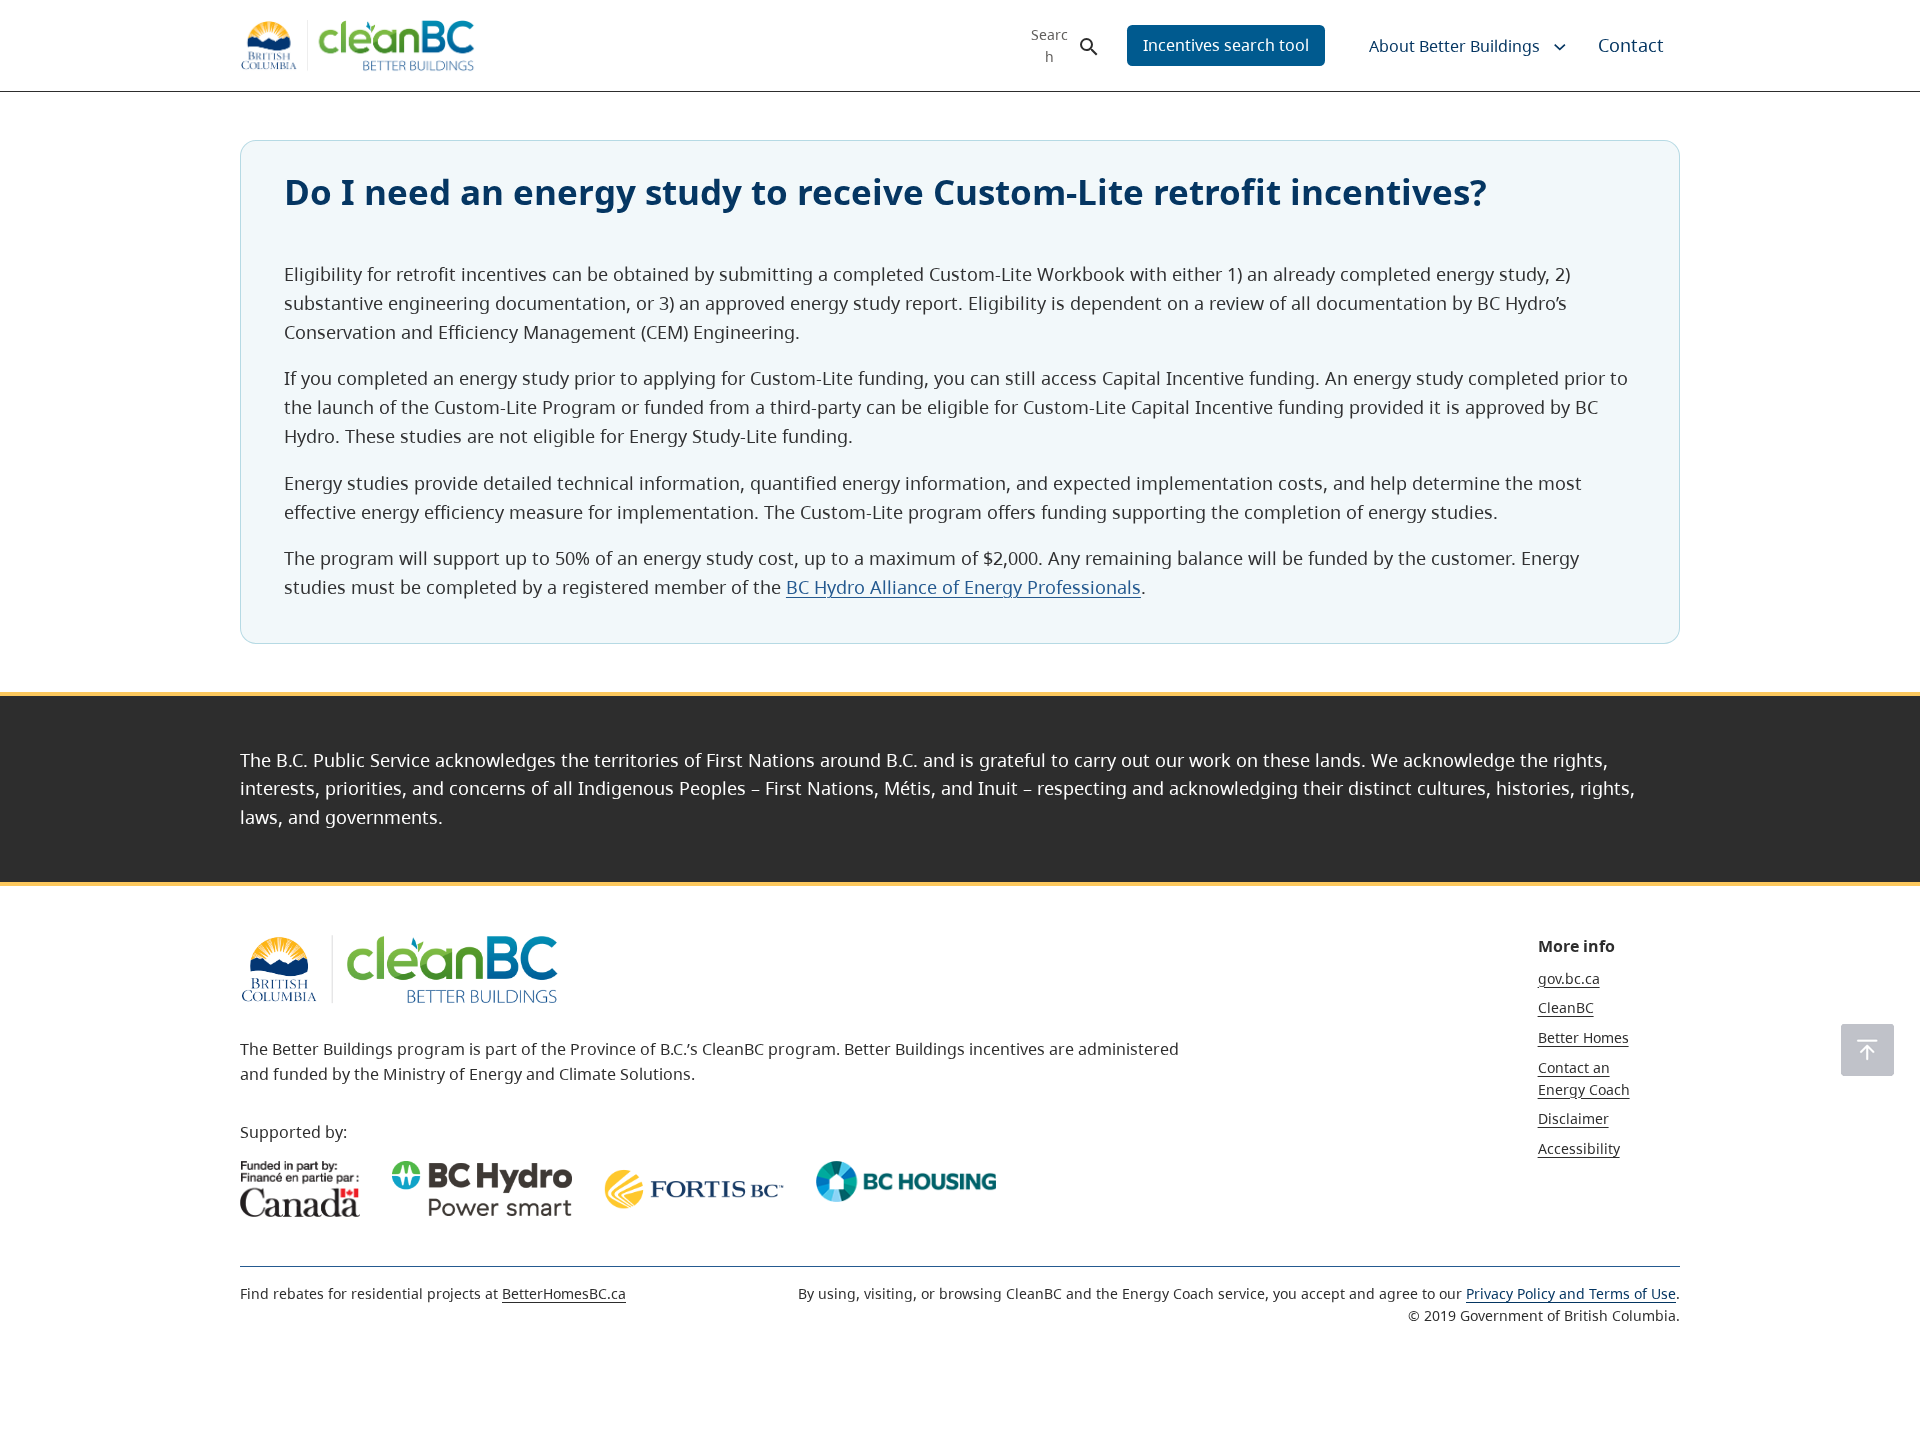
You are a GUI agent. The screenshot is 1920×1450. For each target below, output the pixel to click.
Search (1049, 46)
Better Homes (1583, 1037)
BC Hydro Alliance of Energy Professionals (963, 587)
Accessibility (1579, 1148)
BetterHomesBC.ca (564, 1293)
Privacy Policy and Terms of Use (1571, 1293)
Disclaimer (1573, 1118)
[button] (1867, 1050)
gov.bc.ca (1569, 978)
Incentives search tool (1226, 45)
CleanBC (1566, 1007)
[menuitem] (1452, 46)
